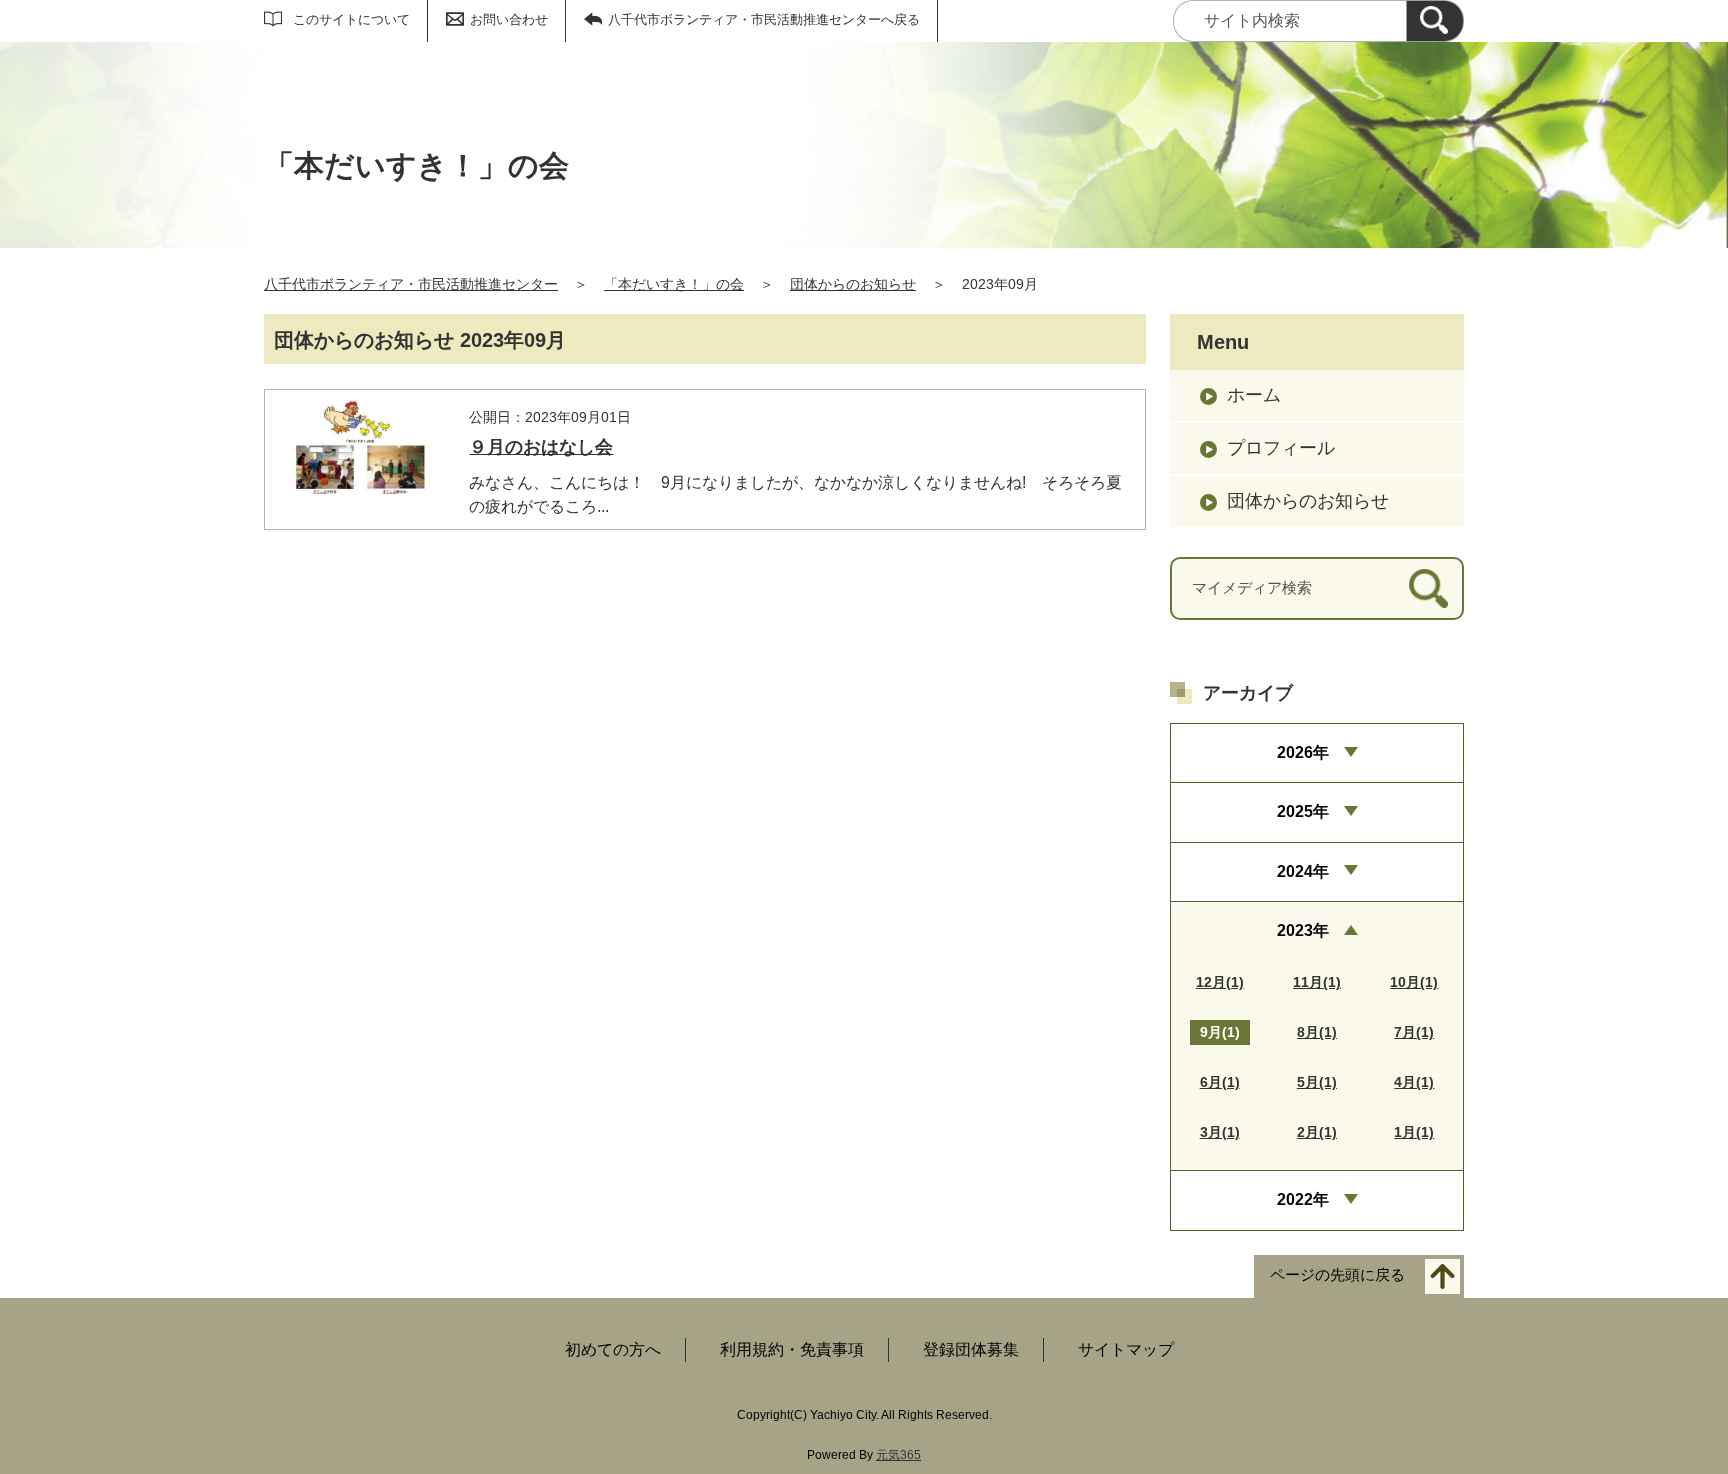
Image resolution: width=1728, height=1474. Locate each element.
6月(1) (1220, 1082)
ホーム (1254, 395)
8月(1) (1317, 1032)
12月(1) (1220, 982)
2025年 (1303, 811)
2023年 (1303, 930)
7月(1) (1414, 1032)
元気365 (898, 1455)
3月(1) (1220, 1132)
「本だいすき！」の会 (674, 284)
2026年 (1303, 752)
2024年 (1303, 871)
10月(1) (1414, 982)
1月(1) (1414, 1132)
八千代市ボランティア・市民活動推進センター (411, 284)
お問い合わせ (509, 19)
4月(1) (1414, 1082)
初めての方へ (613, 1349)
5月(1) (1317, 1082)
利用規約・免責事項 (792, 1349)
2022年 (1303, 1199)
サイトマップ (1126, 1349)
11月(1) (1317, 982)
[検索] (1435, 21)
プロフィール (1281, 448)
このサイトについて (351, 19)
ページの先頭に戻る (1337, 1274)
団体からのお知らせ (853, 284)
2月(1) (1317, 1132)
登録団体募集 (971, 1349)
